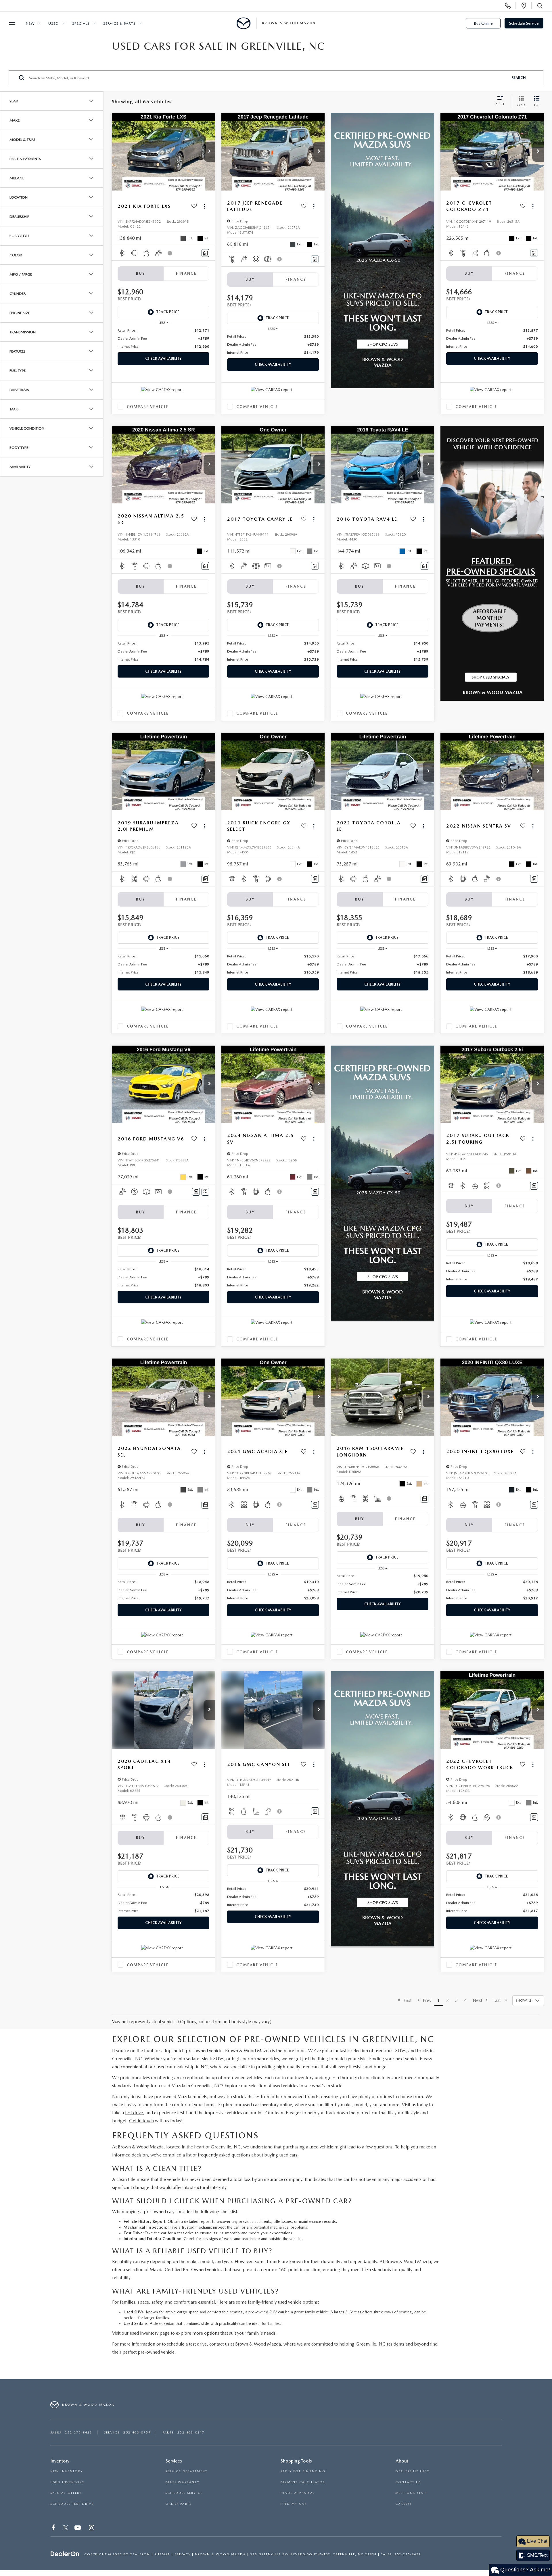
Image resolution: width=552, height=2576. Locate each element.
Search (519, 77)
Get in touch (141, 2121)
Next (479, 2000)
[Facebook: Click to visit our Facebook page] (54, 2528)
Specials (81, 23)
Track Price (168, 312)
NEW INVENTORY (67, 2471)
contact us (219, 2344)
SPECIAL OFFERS (66, 2493)
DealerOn (140, 2554)
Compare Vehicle (148, 407)
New (30, 23)
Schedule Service (524, 23)
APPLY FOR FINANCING (303, 2471)
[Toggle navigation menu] (9, 24)
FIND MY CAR (294, 2504)
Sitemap (162, 2554)
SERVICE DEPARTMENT (186, 2471)
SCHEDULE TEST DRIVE (72, 2504)
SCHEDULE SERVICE (184, 2493)
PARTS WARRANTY (182, 2482)
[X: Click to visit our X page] (66, 2528)
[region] (163, 338)
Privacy (183, 2554)
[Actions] (204, 206)
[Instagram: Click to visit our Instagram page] (92, 2528)
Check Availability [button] (163, 358)
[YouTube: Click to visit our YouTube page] (78, 2528)
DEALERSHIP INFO (413, 2471)
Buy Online (483, 23)
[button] (209, 152)
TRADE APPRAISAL (298, 2493)
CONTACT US (408, 2482)
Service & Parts (119, 23)
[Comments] (205, 253)
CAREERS (404, 2504)
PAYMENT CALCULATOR (303, 2482)
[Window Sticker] (205, 1192)
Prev (425, 2000)
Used (53, 23)
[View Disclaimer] (170, 253)
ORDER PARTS (178, 2504)
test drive (134, 2113)
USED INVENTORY (67, 2482)
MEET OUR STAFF (412, 2493)
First (406, 2000)
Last (499, 2000)
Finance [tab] (186, 273)
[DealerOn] (65, 2554)
